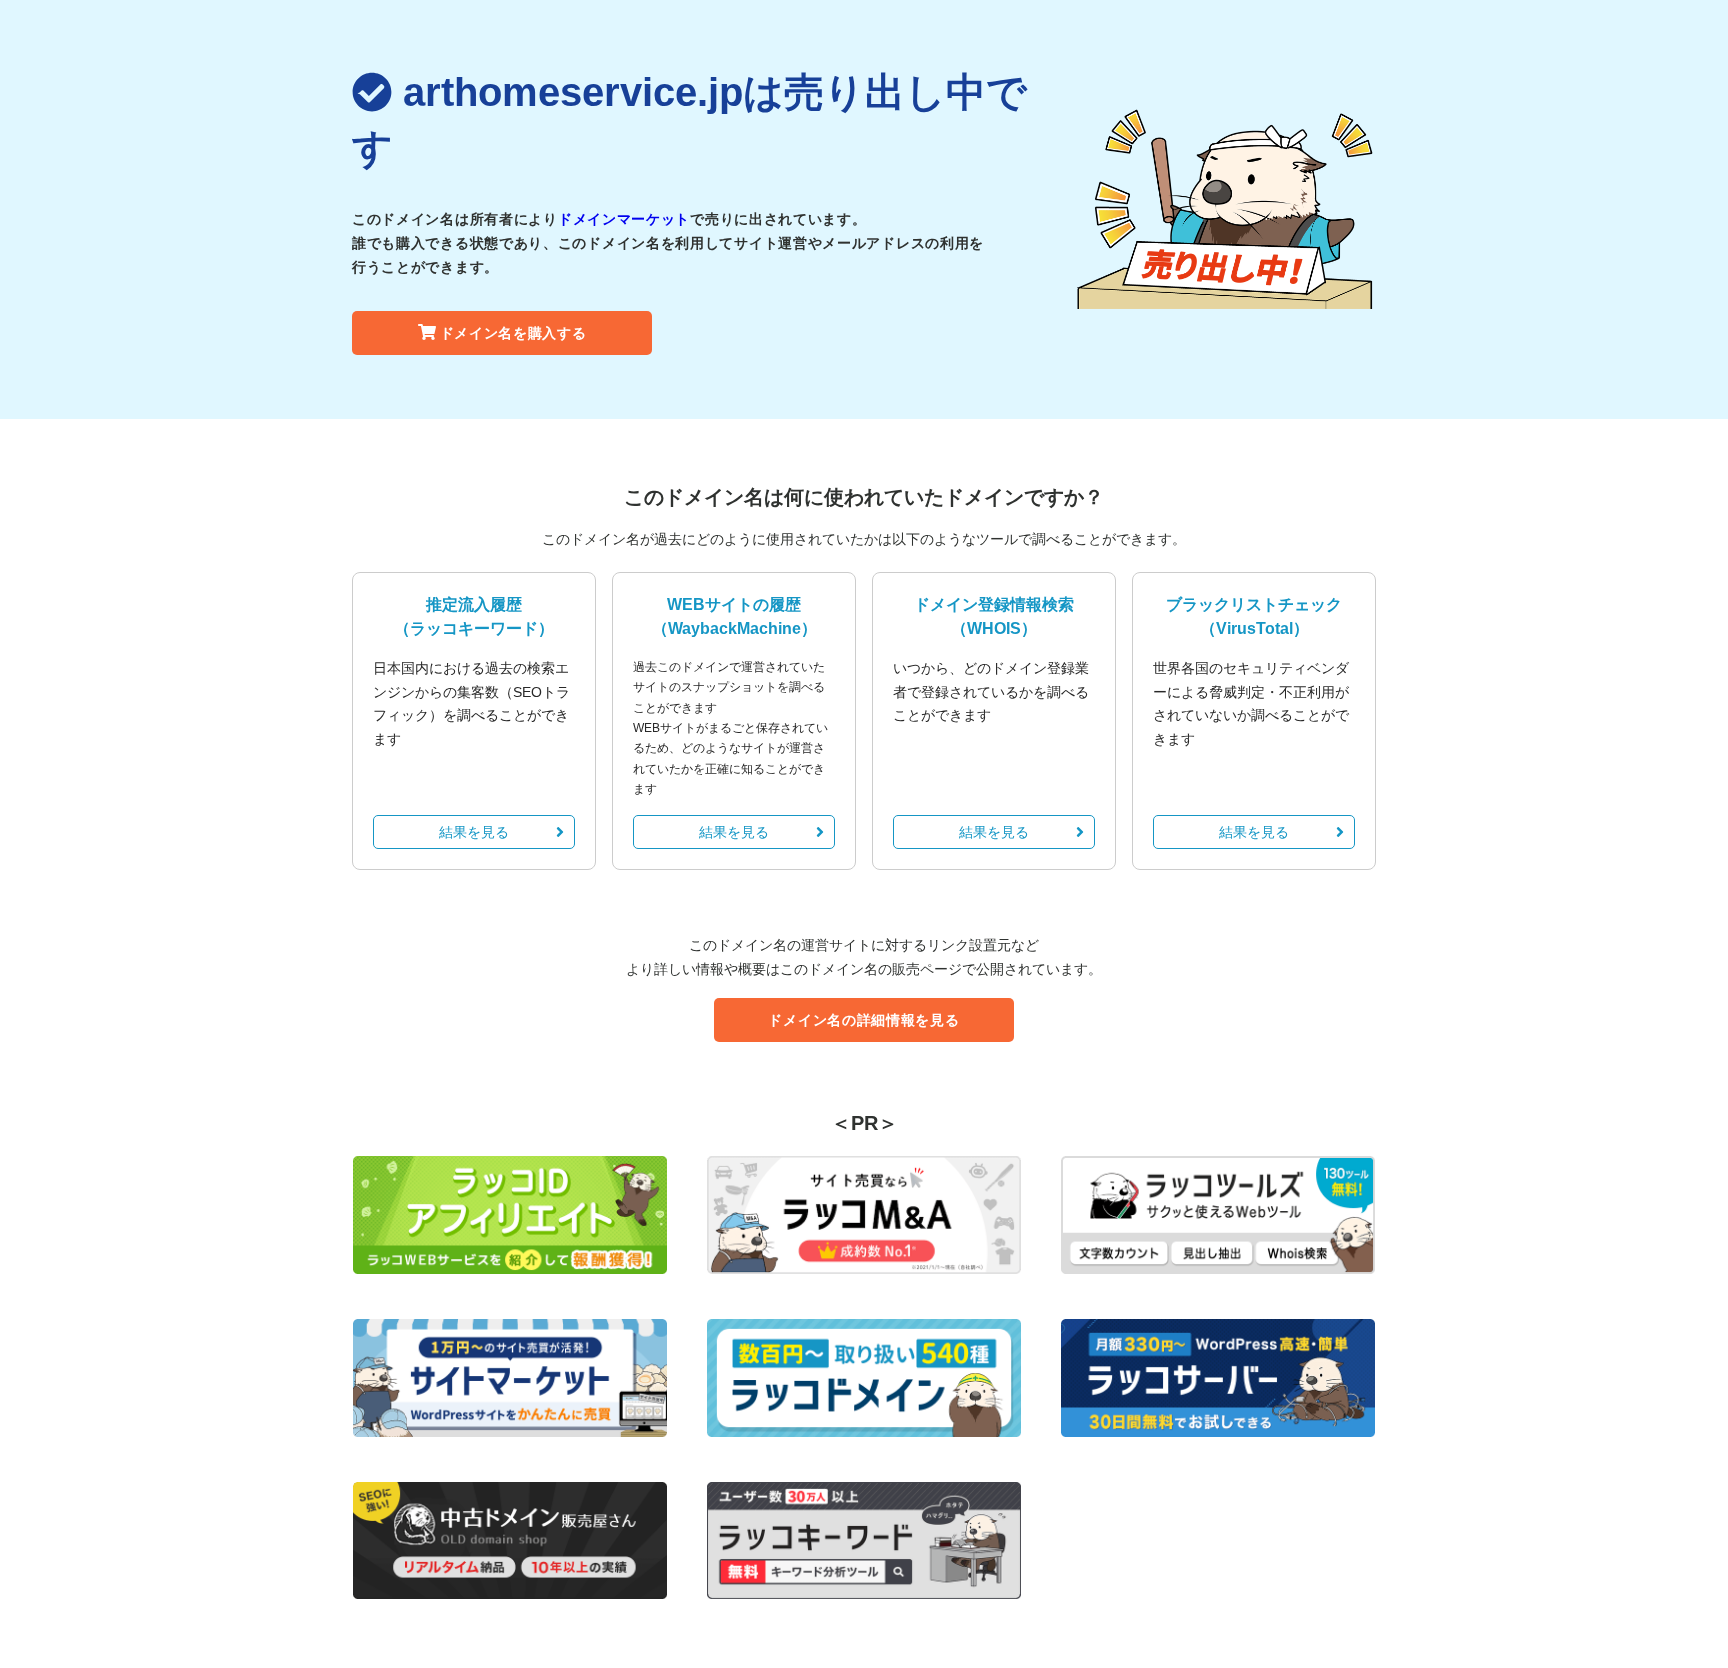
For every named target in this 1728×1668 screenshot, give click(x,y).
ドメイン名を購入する (513, 333)
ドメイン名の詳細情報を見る (863, 1020)
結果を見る (474, 832)
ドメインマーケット (624, 219)
